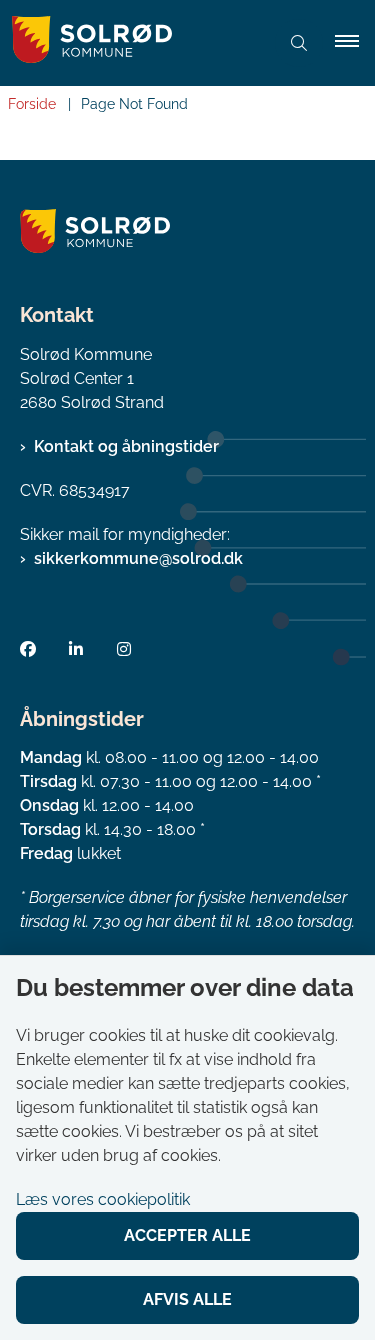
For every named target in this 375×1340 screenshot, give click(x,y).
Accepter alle (187, 1235)
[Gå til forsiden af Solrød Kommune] (131, 43)
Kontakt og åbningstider (126, 446)
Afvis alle (187, 1299)
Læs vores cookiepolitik (103, 1199)
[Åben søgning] (299, 43)
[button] (355, 43)
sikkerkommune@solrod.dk (138, 558)
